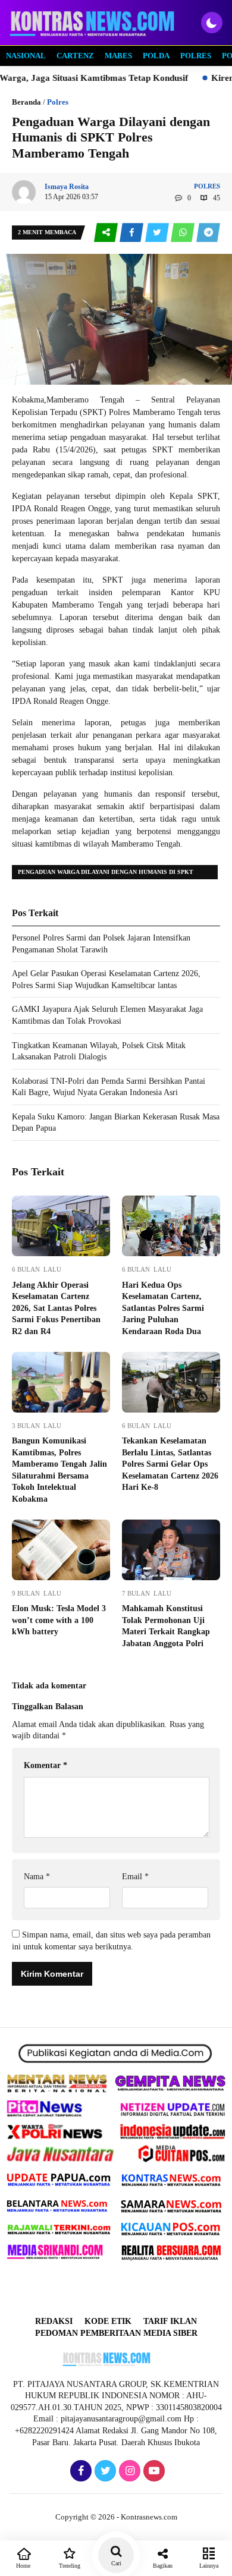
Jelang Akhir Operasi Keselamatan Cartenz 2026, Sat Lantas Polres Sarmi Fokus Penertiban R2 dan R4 (56, 1308)
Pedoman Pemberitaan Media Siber (116, 2333)
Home (23, 2566)
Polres (196, 56)
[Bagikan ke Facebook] (132, 233)
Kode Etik (108, 2321)
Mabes (118, 56)
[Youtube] (153, 2472)
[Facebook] (79, 2472)
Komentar (46, 1765)
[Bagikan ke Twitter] (158, 233)
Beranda (26, 102)
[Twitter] (104, 2472)
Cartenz (75, 56)
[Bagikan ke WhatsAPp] (184, 233)
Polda (156, 56)
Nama (37, 1877)
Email (135, 1877)
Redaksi (54, 2321)
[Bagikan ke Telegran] (208, 233)
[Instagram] (128, 2472)
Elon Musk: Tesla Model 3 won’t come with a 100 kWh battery (59, 1620)
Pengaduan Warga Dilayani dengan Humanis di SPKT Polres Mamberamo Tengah (106, 874)
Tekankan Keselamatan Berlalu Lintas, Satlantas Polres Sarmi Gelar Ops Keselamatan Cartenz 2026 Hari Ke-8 (170, 1464)
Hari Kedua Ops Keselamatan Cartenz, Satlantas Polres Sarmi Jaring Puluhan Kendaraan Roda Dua (163, 1308)
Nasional (26, 56)
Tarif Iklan (170, 2321)
